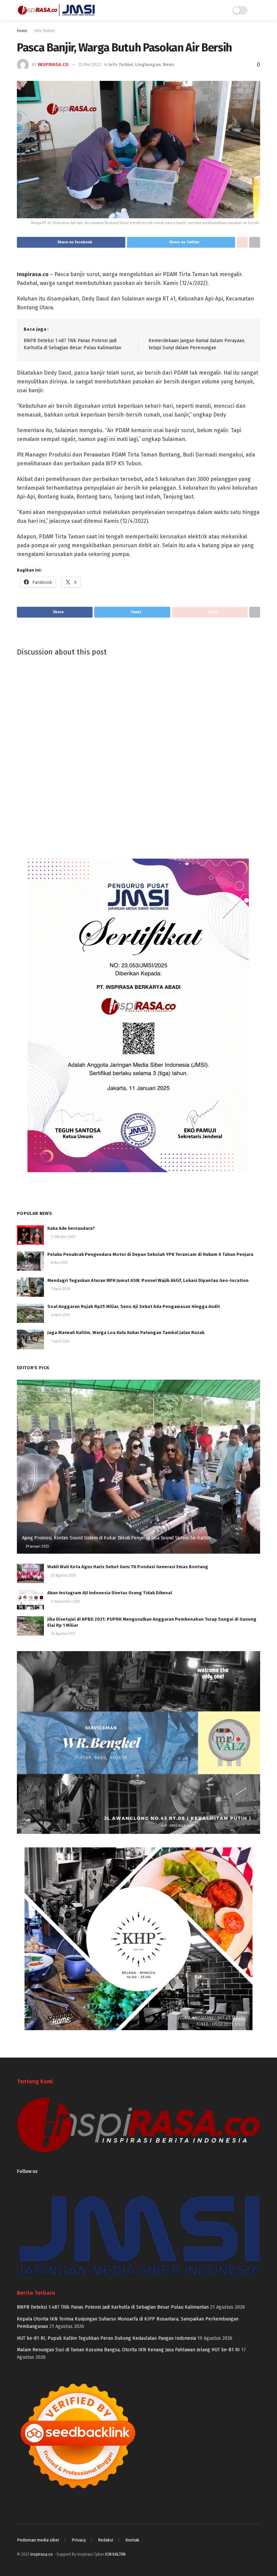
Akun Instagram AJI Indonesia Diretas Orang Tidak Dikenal (110, 1593)
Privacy (79, 2540)
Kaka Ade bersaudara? (71, 1228)
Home (22, 31)
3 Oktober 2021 (63, 1237)
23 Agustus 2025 (63, 1576)
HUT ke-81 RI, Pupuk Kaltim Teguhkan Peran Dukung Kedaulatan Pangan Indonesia (106, 2338)
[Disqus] (138, 753)
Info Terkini (45, 31)
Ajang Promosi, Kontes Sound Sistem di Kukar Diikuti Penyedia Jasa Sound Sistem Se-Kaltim (116, 1538)
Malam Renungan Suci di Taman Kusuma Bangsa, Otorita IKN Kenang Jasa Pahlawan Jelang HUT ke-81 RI (128, 2350)
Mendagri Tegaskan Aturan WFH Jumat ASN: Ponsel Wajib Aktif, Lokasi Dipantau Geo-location (148, 1280)
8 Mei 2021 (59, 1263)
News (169, 64)
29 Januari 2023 (37, 1547)
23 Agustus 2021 (63, 1634)
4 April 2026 (60, 1315)
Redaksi (106, 2540)
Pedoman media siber (38, 2540)
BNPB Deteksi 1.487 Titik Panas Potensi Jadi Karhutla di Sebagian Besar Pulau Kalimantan (113, 2307)
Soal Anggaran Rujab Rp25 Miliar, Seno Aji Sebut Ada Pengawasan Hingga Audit (134, 1306)
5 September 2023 (65, 1602)
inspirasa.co (53, 64)
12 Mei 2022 (90, 64)
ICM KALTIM (115, 2554)
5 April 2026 (60, 1289)
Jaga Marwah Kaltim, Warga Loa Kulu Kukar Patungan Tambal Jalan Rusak (126, 1333)
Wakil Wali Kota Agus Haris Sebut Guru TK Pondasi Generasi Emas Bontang (128, 1567)
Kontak (132, 2540)
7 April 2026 (60, 1341)
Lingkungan (148, 64)
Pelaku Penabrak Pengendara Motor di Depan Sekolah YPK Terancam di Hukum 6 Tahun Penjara (150, 1254)
